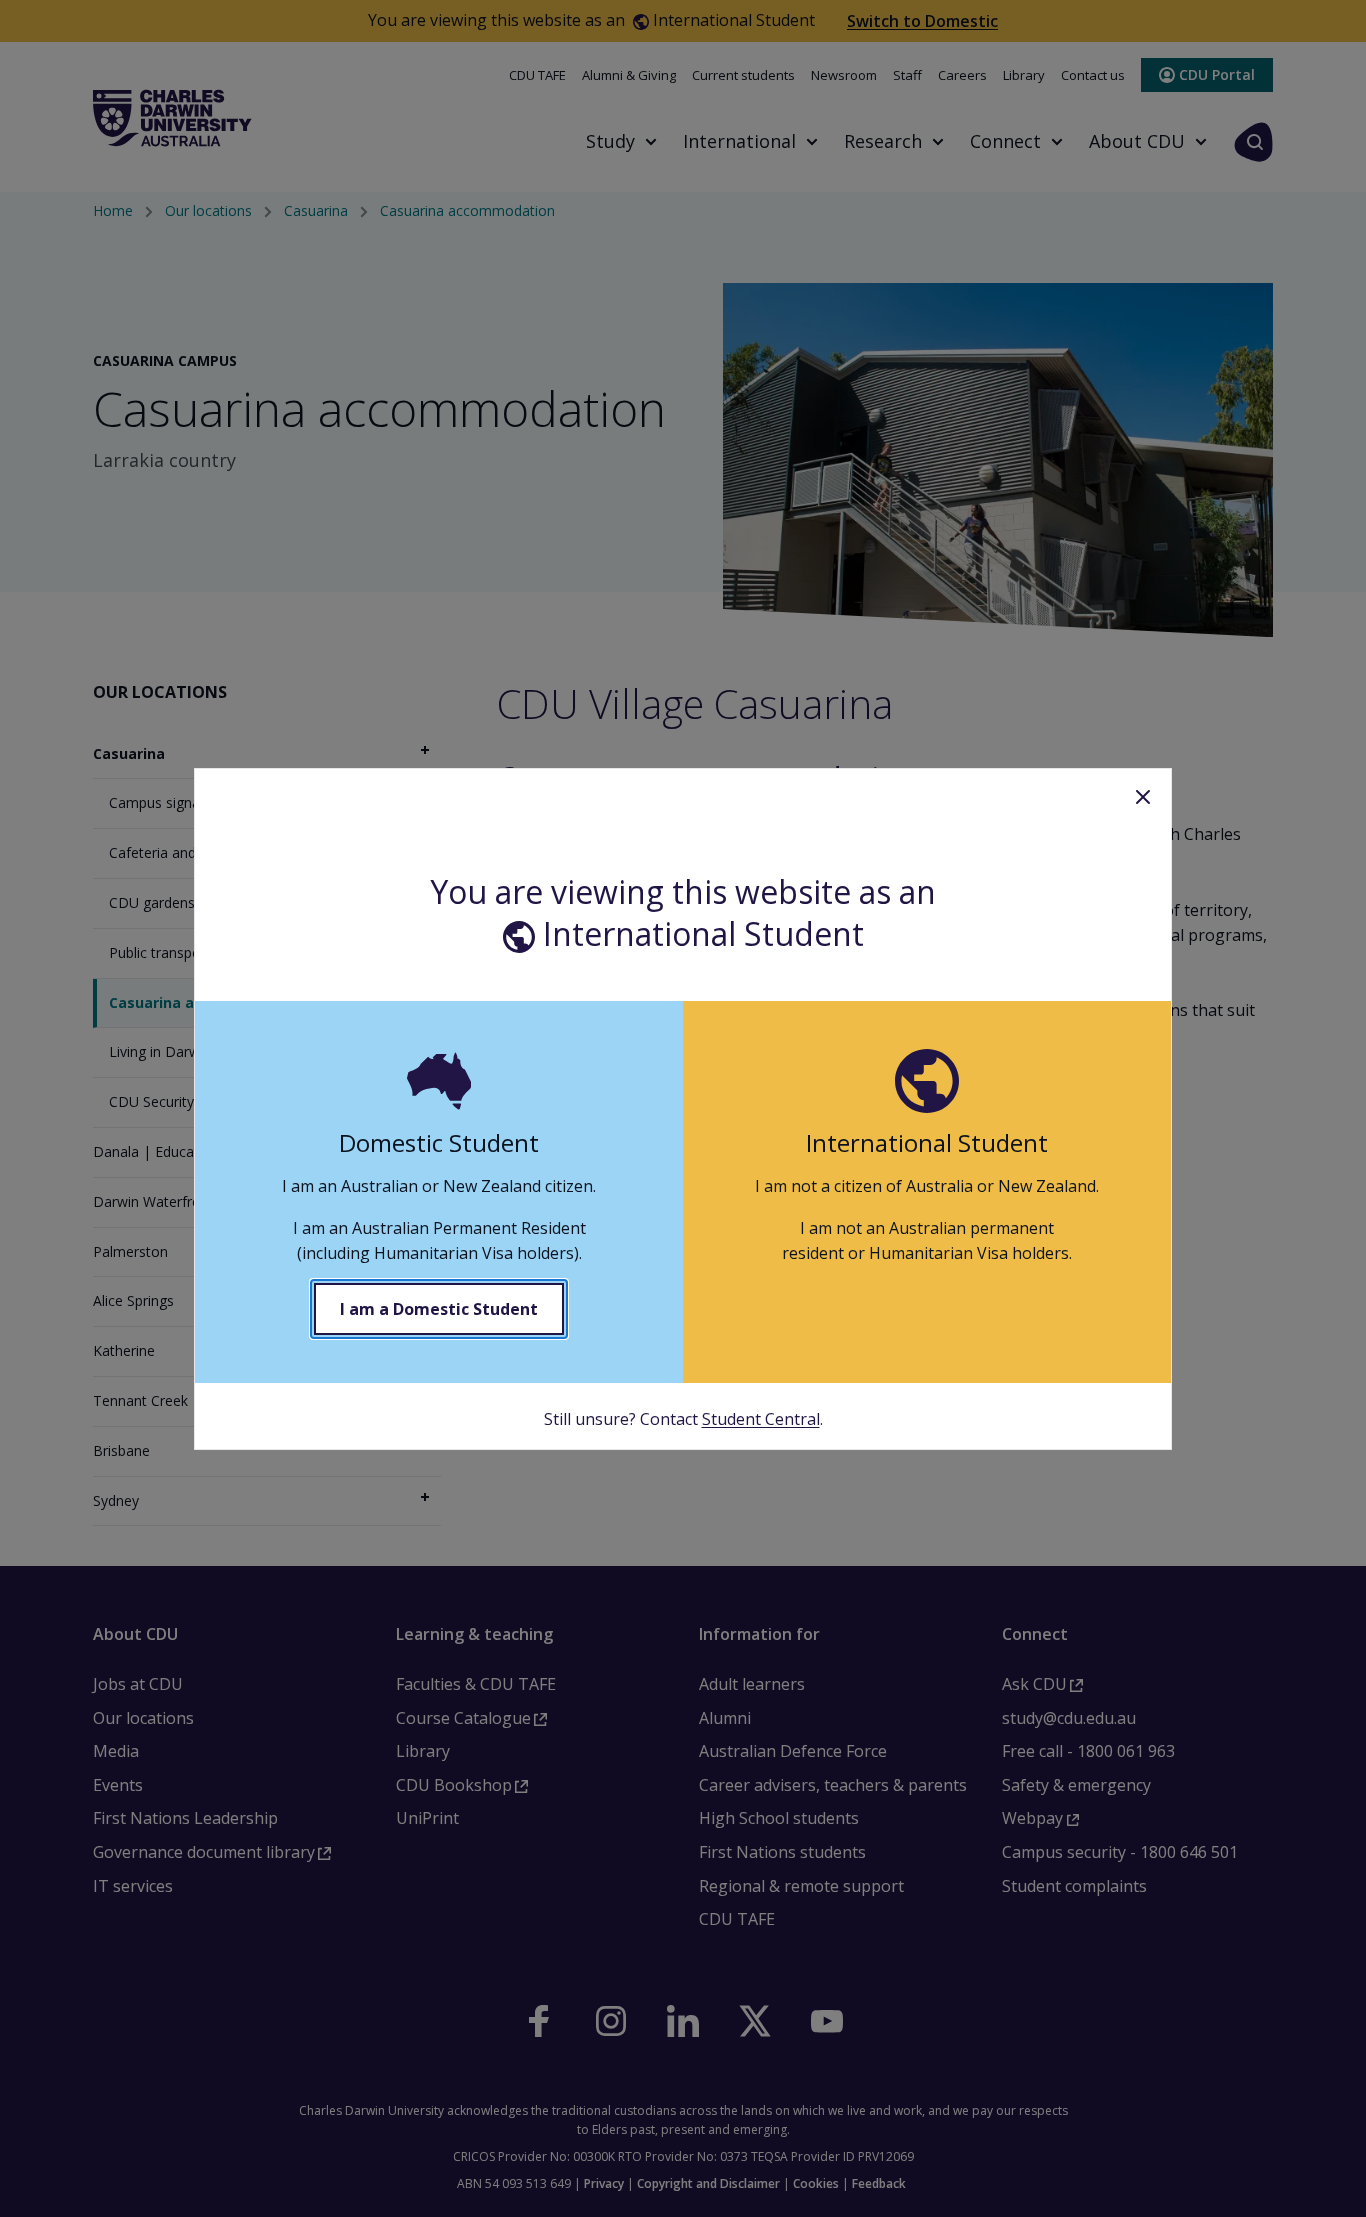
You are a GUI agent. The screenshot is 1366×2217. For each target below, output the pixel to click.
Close (1143, 797)
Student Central (761, 1419)
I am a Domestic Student (439, 1309)
